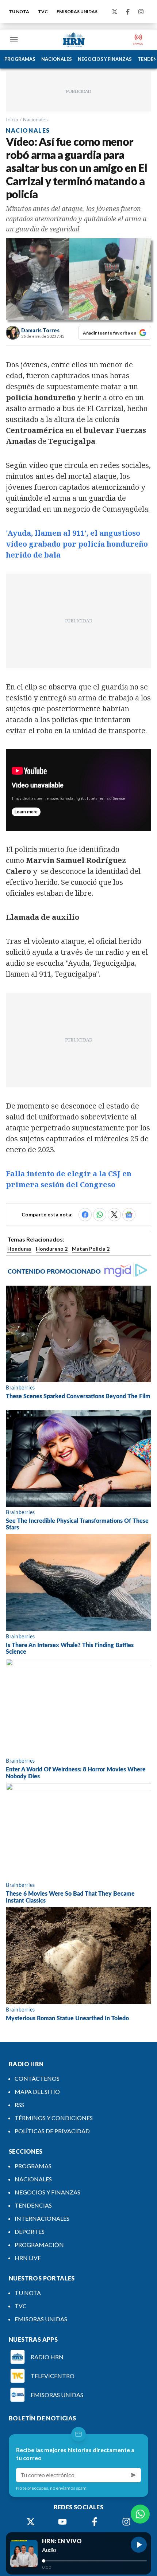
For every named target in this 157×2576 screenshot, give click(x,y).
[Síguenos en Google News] (129, 1215)
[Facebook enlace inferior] (95, 2522)
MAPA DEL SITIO (37, 2092)
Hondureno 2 (52, 1249)
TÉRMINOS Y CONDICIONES (54, 2118)
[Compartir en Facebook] (85, 1215)
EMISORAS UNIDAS (77, 11)
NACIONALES (57, 59)
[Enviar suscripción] (134, 2475)
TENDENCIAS (33, 2205)
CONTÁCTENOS (37, 2078)
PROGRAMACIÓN (39, 2245)
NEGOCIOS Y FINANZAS (105, 59)
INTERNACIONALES (42, 2218)
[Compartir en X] (114, 1215)
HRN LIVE (28, 2258)
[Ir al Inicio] (74, 40)
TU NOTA (19, 11)
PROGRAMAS (20, 59)
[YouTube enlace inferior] (62, 2522)
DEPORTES (30, 2231)
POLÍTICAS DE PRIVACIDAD (52, 2131)
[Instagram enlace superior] (141, 12)
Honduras (19, 1249)
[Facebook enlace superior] (128, 12)
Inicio (12, 119)
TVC (43, 11)
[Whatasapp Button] (140, 2514)
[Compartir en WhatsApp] (100, 1215)
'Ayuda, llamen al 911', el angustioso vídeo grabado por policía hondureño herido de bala (77, 544)
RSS (19, 2105)
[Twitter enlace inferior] (31, 2522)
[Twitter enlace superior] (115, 12)
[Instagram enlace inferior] (126, 2522)
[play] (139, 2545)
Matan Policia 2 (91, 1249)
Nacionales (35, 119)
